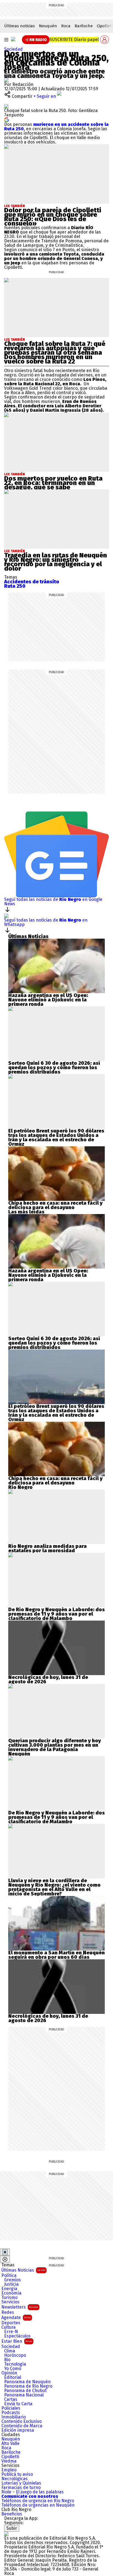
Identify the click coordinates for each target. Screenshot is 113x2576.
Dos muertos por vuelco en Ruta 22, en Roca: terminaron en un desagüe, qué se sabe (53, 483)
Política (9, 2276)
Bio (7, 2360)
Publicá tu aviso (17, 2474)
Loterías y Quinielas (21, 2483)
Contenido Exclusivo (22, 2421)
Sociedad (13, 49)
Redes (8, 2312)
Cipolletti (10, 2457)
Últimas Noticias (23, 2270)
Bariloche (84, 26)
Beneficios (12, 2514)
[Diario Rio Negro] (6, 2534)
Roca (66, 26)
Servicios (10, 2302)
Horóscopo (15, 2355)
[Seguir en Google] (7, 119)
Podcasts (11, 2413)
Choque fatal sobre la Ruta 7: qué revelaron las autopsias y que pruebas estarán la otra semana (55, 348)
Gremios (12, 2280)
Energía (9, 2289)
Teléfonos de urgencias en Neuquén (38, 2505)
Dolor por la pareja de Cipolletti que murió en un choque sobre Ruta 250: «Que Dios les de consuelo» (53, 217)
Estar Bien (17, 2341)
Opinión (9, 2373)
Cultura (9, 2327)
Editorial (13, 2377)
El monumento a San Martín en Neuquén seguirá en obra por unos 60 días (56, 1955)
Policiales (11, 2408)
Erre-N (11, 2332)
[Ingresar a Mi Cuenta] (104, 40)
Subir (12, 2528)
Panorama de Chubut (25, 2391)
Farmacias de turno (21, 2488)
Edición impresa (18, 2430)
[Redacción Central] (6, 80)
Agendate (16, 2318)
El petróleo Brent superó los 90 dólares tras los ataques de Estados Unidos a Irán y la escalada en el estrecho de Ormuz (56, 1137)
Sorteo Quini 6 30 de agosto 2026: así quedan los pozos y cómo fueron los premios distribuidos (54, 1068)
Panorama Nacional (24, 2395)
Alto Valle (10, 2444)
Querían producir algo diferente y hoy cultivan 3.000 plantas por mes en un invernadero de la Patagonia (55, 1745)
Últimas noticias (19, 26)
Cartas (11, 2399)
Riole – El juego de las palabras (33, 2492)
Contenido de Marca (22, 2426)
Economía (11, 2293)
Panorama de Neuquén (27, 2382)
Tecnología (15, 2364)
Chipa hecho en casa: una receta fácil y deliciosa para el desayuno (55, 1205)
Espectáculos (17, 2336)
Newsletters (20, 2307)
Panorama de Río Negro (28, 2386)
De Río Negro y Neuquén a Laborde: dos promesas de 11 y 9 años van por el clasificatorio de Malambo (56, 1614)
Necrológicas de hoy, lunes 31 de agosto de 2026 (48, 1680)
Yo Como (13, 2369)
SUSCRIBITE (74, 40)
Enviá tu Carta (18, 2404)
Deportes (11, 2323)
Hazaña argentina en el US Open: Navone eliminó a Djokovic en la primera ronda (48, 1000)
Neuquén (48, 26)
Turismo (9, 2298)
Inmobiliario (14, 2417)
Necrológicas (15, 2479)
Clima (10, 2351)
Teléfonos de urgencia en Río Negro (38, 2501)
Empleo (9, 2470)
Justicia (11, 2284)
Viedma (9, 2461)
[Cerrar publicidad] (5, 2252)
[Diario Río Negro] (13, 39)
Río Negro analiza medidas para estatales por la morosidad (47, 1548)
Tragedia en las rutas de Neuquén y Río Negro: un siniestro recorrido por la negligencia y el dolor (56, 562)
